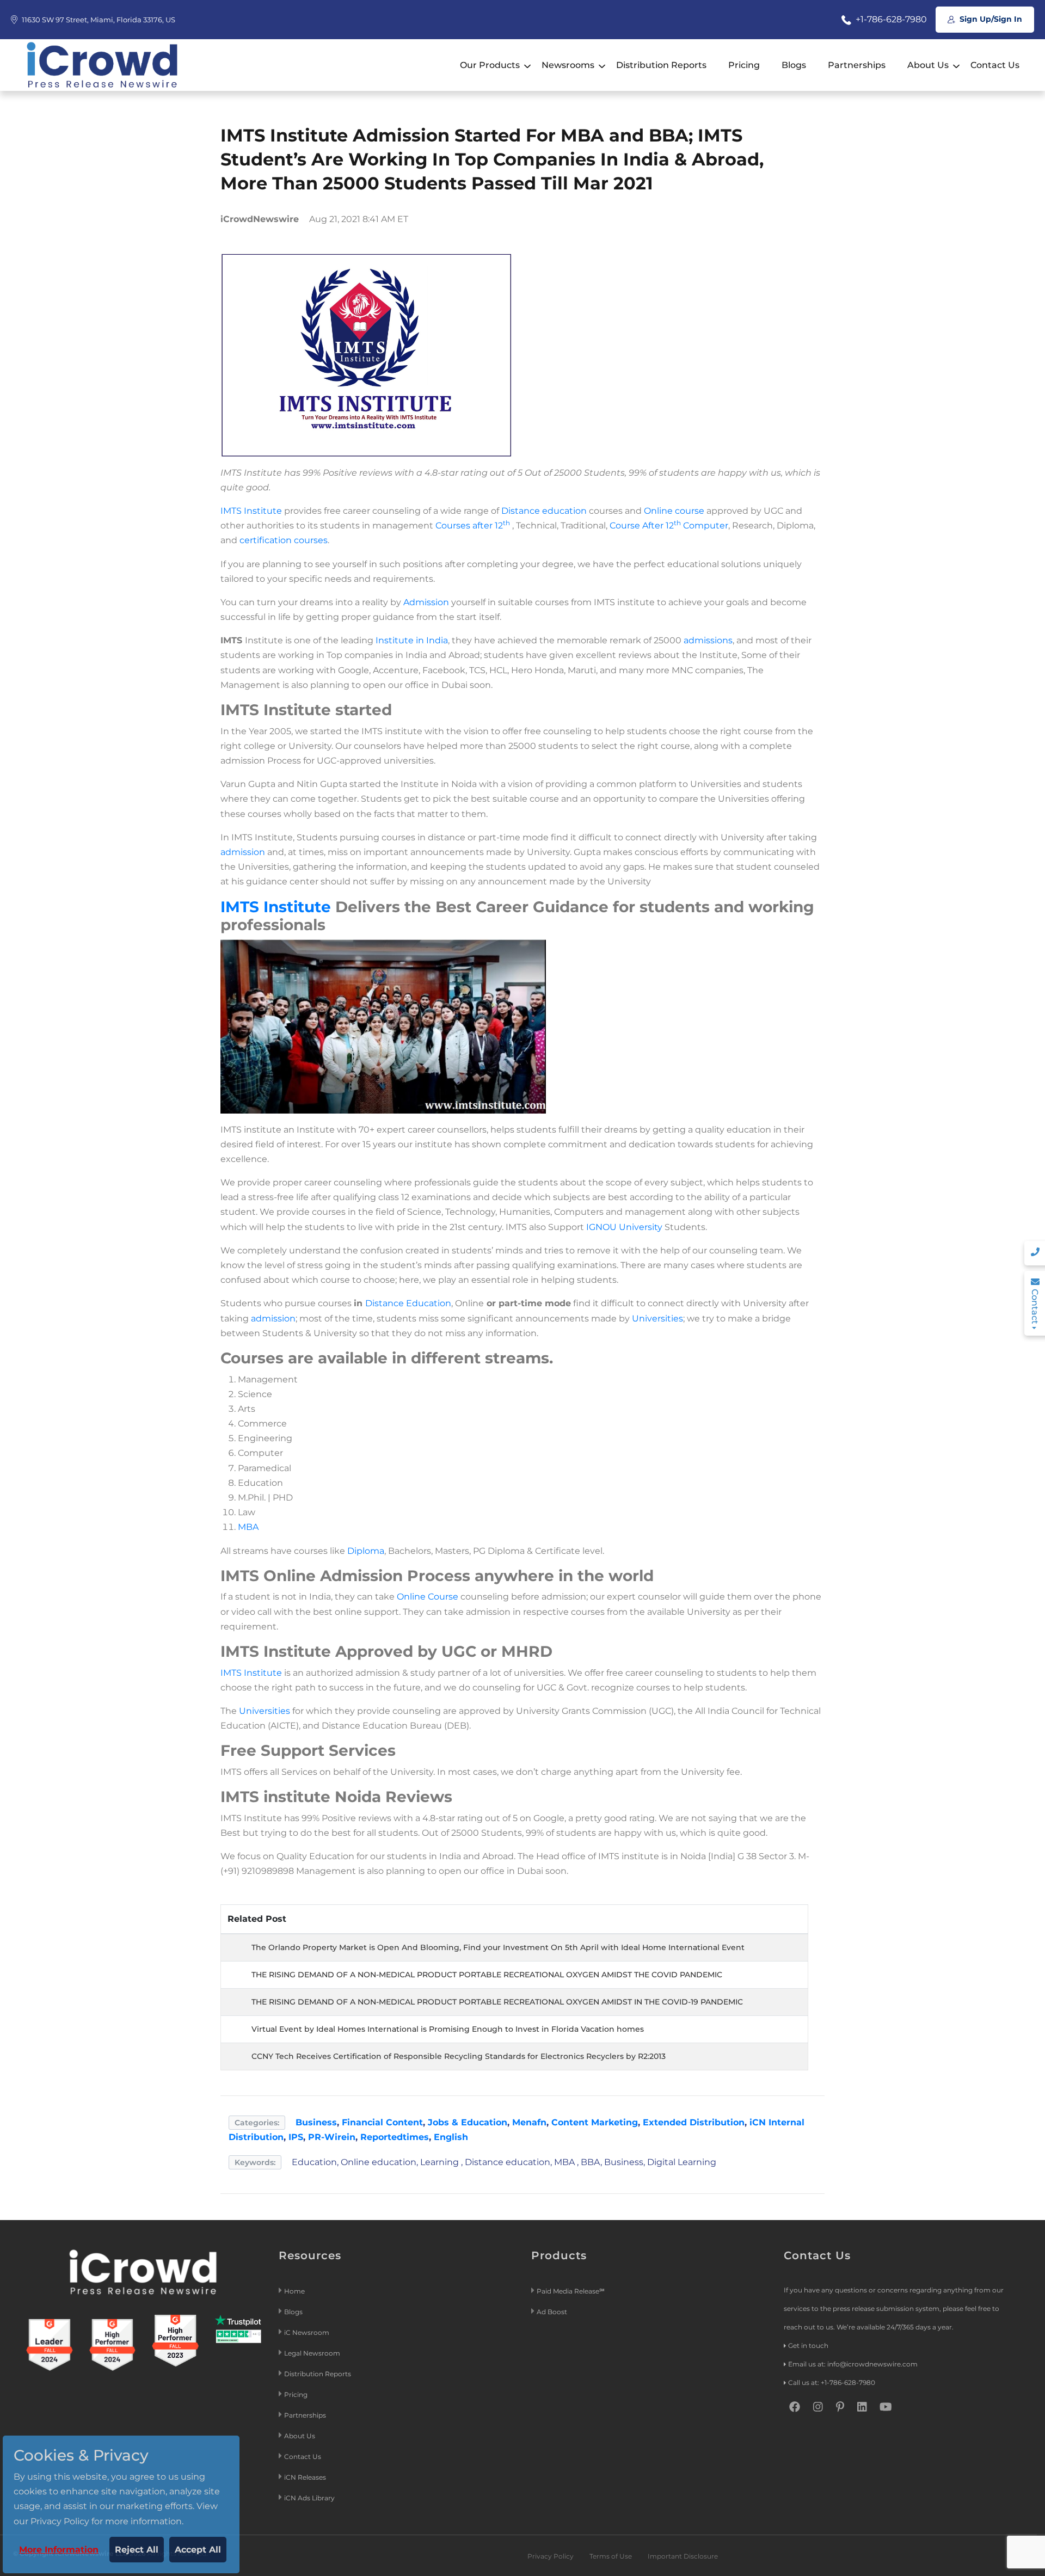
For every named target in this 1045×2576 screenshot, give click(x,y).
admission (243, 852)
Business (316, 2122)
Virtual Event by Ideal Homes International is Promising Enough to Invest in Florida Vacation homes (448, 2029)
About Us (928, 65)
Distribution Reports (661, 65)
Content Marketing (595, 2122)
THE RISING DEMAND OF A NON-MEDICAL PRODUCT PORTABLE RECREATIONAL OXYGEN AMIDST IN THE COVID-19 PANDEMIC (497, 2002)
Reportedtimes (395, 2137)
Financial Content (382, 2122)
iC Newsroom (308, 2332)
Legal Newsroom (313, 2353)
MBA (248, 1527)
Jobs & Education (468, 2122)
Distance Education (408, 1303)
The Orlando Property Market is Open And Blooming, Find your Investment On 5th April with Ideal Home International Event (498, 1947)
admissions (708, 640)
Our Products (490, 65)
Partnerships (857, 65)
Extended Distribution (694, 2122)
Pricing (744, 65)
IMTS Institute (251, 511)
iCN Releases (305, 2477)
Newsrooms (568, 65)
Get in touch (808, 2346)
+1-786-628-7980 (890, 19)
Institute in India (412, 640)
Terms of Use (611, 2556)
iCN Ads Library (309, 2498)
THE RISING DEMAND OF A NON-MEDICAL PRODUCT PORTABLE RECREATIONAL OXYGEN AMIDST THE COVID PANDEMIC (487, 1975)
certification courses (284, 540)
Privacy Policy (551, 2556)
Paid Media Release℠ (571, 2291)
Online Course (428, 1597)
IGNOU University (624, 1227)
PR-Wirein (332, 2137)
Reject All (137, 2550)
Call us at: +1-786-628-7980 (832, 2383)
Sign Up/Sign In (990, 19)
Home (294, 2291)
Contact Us (995, 65)
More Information (59, 2550)
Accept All (198, 2550)
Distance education (544, 511)
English (451, 2137)
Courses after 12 (473, 525)
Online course (674, 511)
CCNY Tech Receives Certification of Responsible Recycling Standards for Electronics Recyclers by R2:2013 (459, 2056)
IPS (296, 2137)
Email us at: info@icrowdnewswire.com (853, 2364)
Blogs (794, 65)
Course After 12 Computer (669, 525)
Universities (657, 1318)
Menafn (529, 2122)
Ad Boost (552, 2312)
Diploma (366, 1551)
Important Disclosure (683, 2556)
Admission (426, 602)
